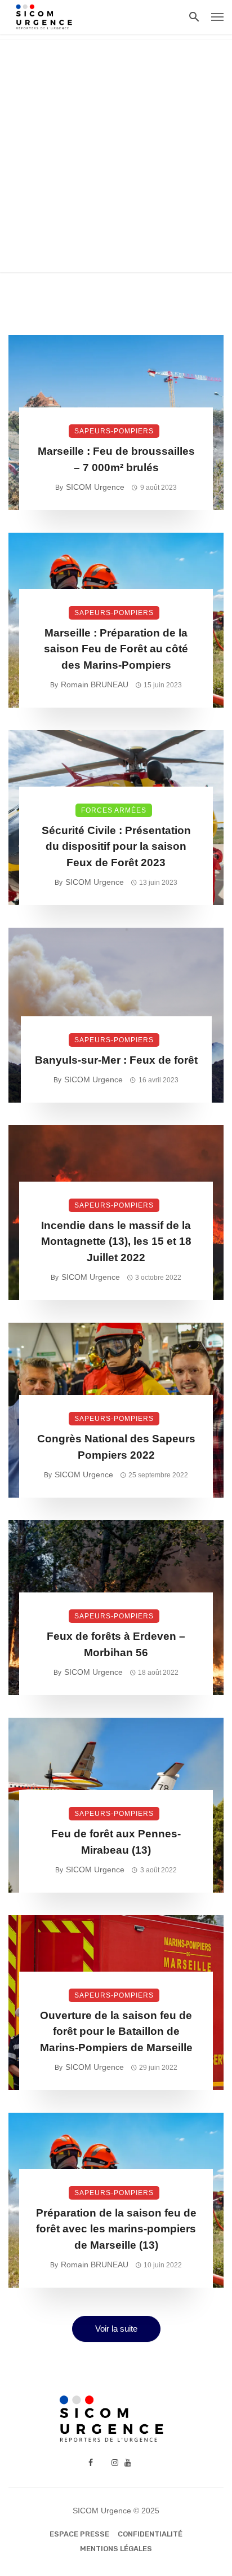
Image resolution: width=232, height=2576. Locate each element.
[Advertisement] (116, 156)
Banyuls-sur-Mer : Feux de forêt (116, 1060)
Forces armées (114, 810)
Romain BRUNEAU (95, 684)
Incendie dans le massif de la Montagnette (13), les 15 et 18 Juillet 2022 (116, 1241)
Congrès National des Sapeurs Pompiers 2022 (116, 1447)
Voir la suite (116, 2329)
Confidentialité (150, 2534)
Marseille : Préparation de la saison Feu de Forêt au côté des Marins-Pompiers (116, 649)
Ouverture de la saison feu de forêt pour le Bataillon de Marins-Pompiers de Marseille (116, 2031)
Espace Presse (79, 2534)
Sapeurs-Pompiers (114, 431)
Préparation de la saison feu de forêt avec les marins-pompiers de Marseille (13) (116, 2229)
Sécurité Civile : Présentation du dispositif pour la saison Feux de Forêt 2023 (116, 846)
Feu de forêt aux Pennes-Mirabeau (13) (116, 1842)
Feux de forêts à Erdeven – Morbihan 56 (116, 1644)
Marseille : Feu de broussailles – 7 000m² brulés (116, 459)
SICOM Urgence (95, 487)
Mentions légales (116, 2549)
